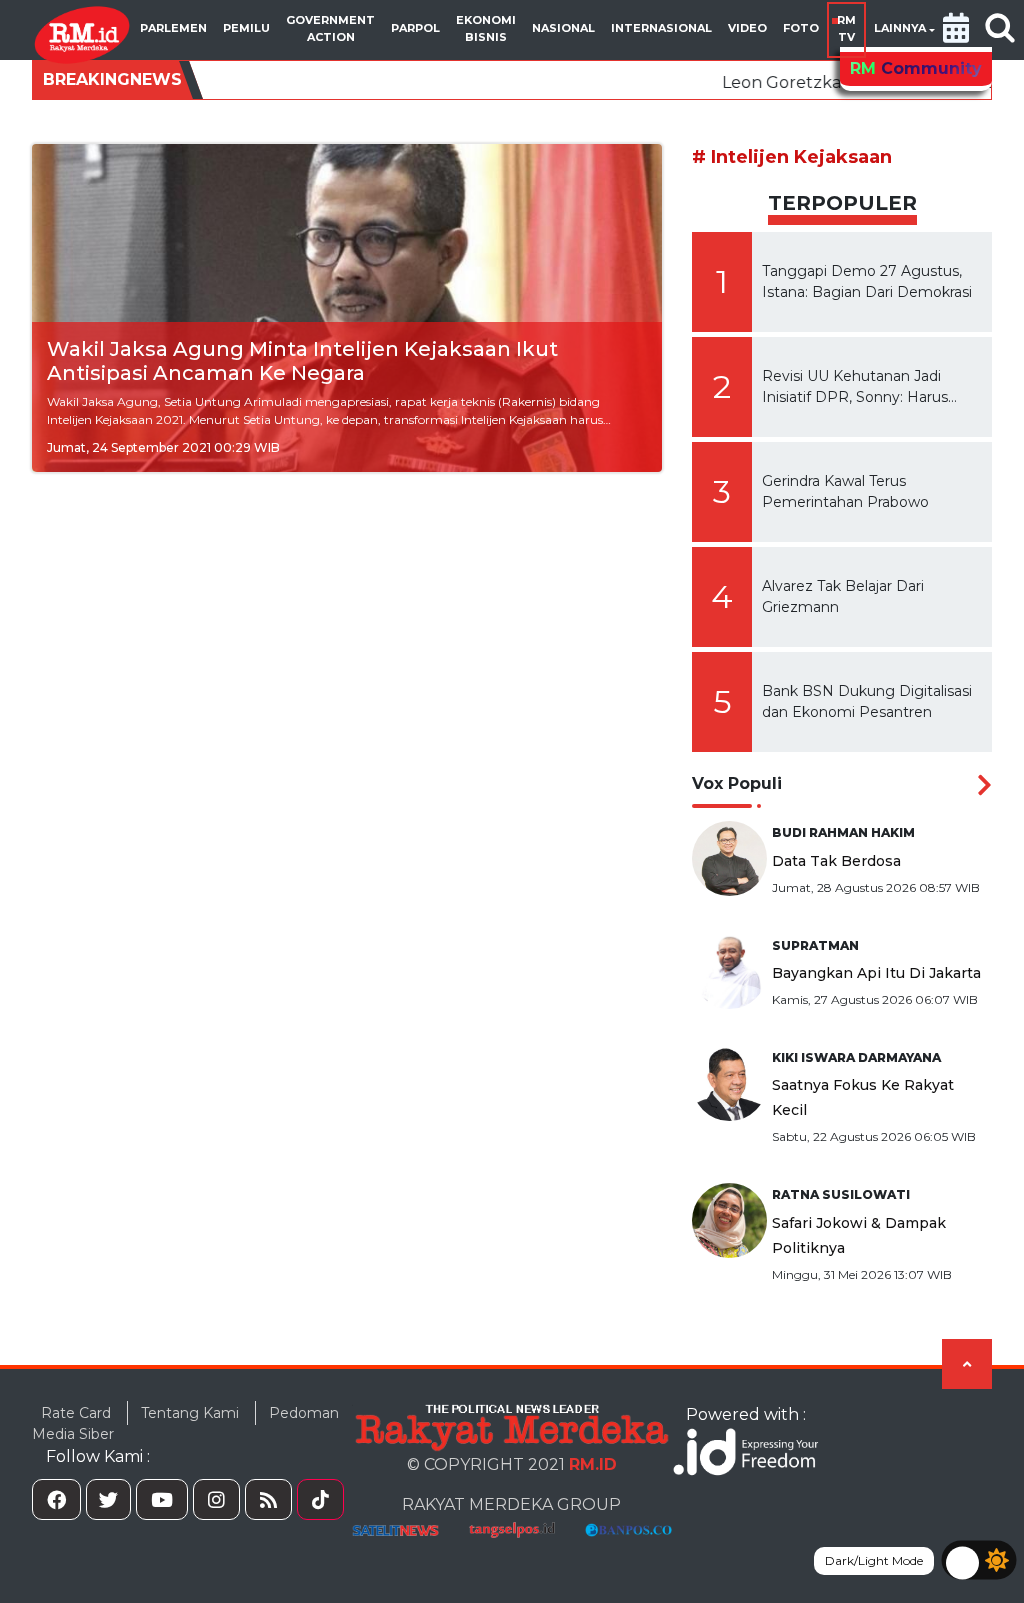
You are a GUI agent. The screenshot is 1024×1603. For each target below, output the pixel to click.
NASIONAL (563, 28)
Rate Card (76, 1413)
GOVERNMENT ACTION (330, 28)
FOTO (801, 28)
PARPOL (415, 28)
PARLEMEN (173, 28)
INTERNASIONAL (661, 28)
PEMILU (246, 28)
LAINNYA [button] (900, 28)
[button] (956, 30)
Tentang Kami (190, 1413)
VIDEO (747, 28)
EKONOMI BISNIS (486, 28)
